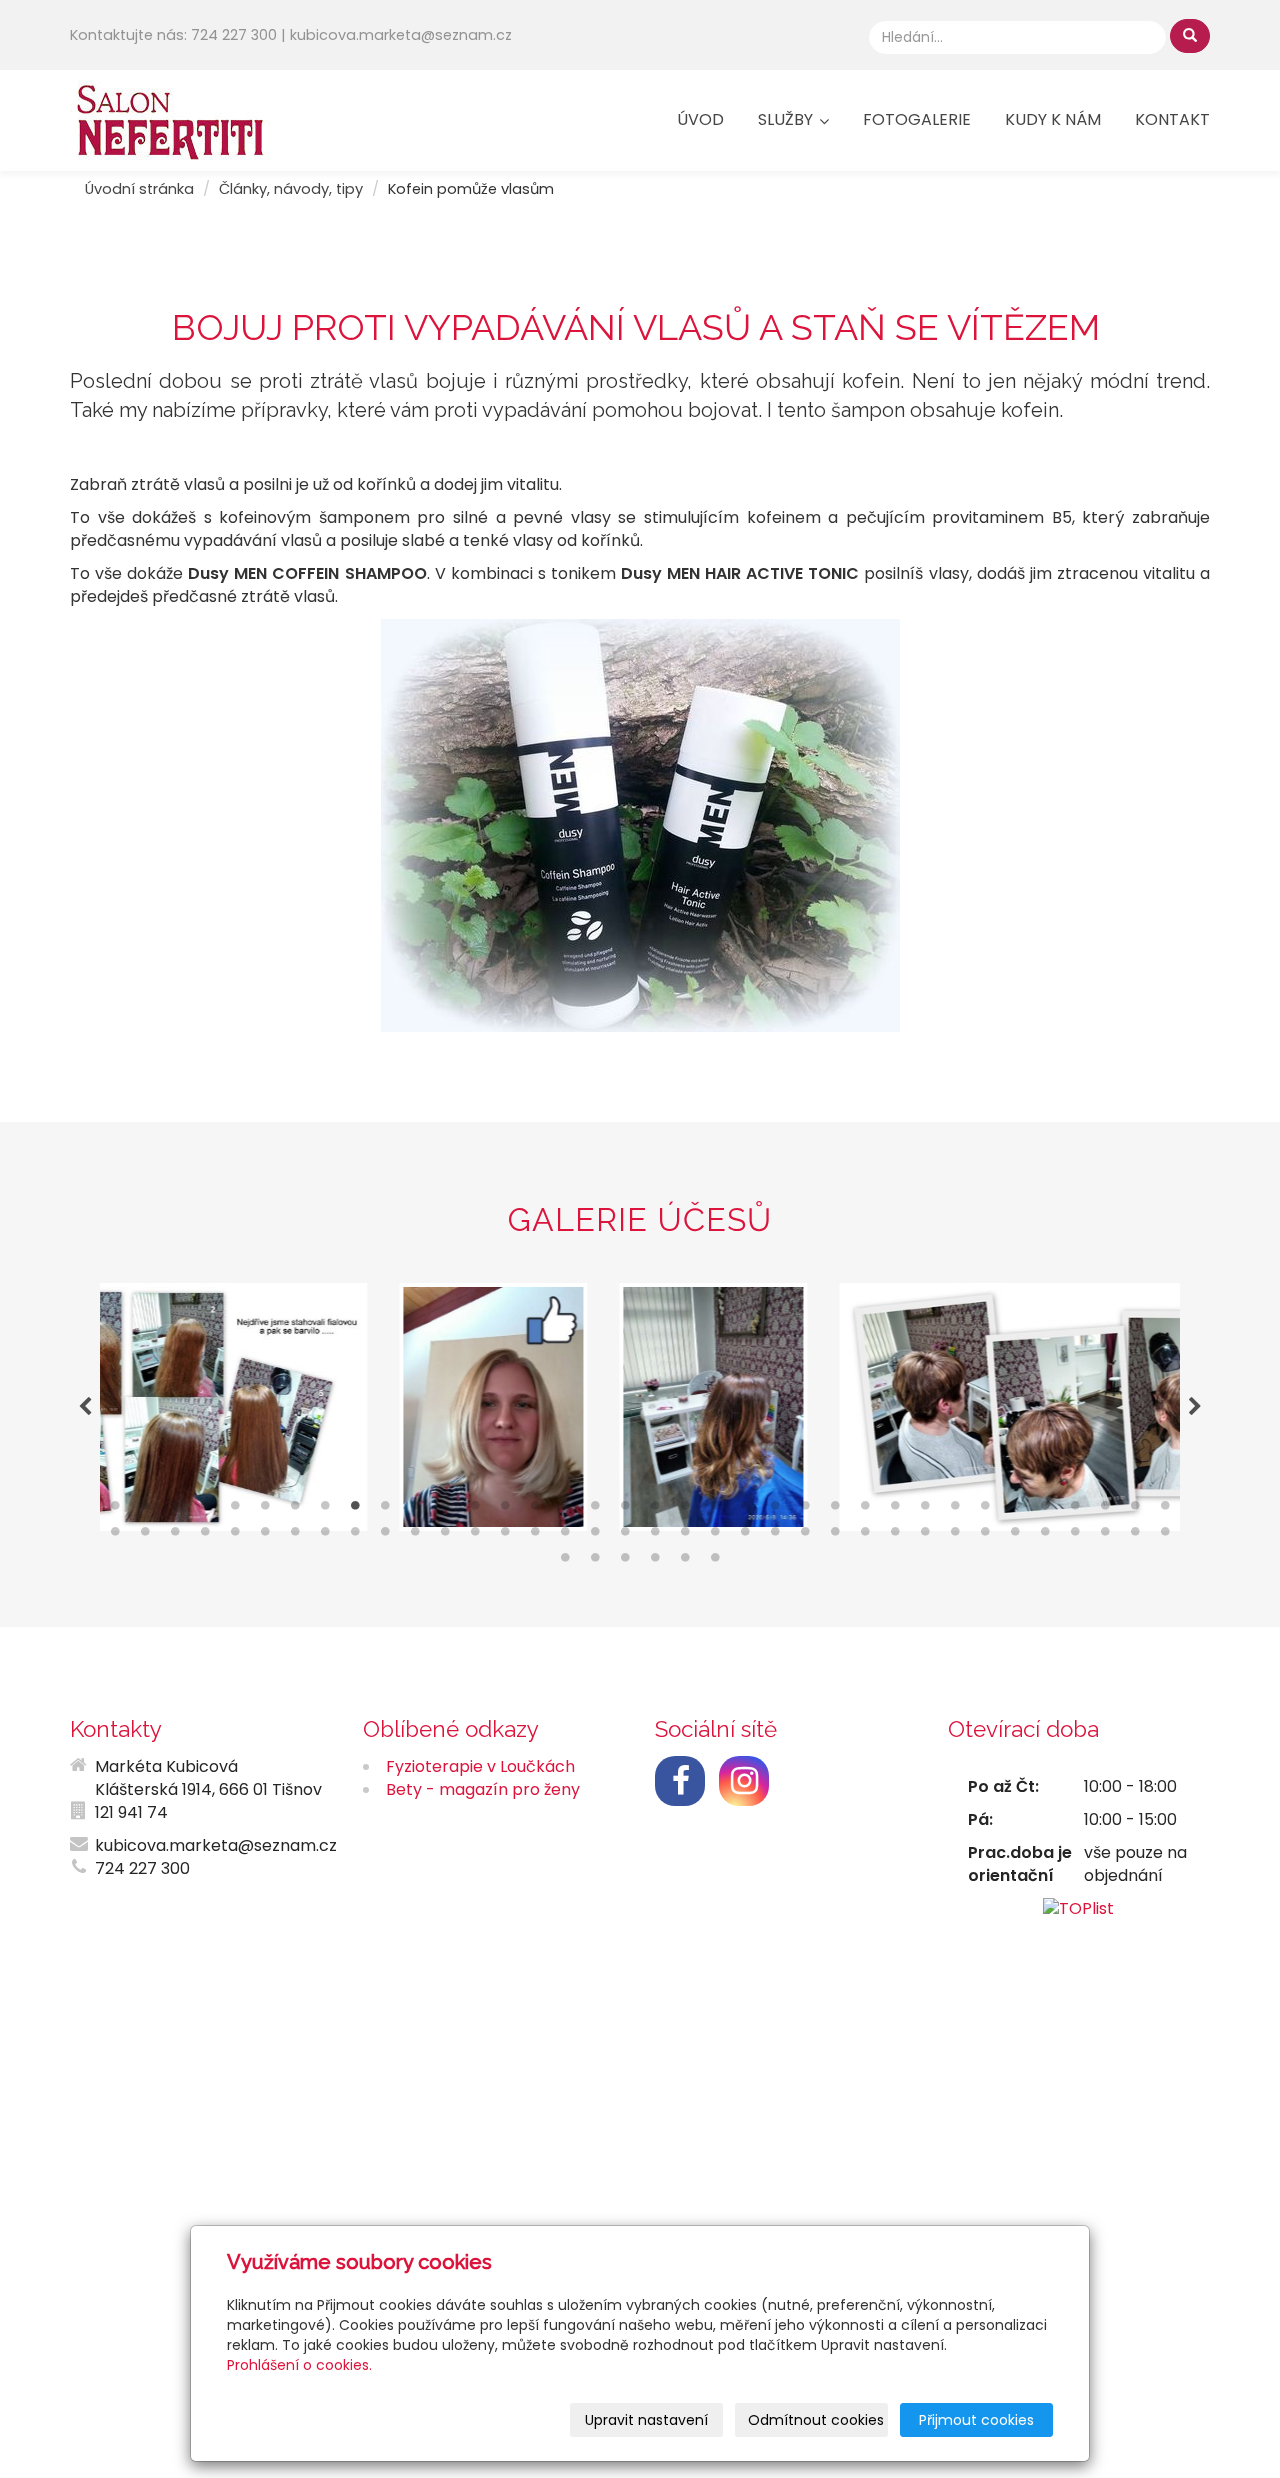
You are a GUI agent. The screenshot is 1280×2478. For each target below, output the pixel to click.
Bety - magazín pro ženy (483, 1789)
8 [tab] (325, 1510)
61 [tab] (835, 1536)
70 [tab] (1105, 1536)
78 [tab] (715, 1562)
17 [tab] (595, 1510)
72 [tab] (1165, 1536)
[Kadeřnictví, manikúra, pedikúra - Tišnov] (170, 118)
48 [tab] (445, 1536)
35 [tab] (1135, 1510)
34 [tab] (1105, 1510)
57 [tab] (715, 1536)
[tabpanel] (640, 1407)
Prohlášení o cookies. (299, 2365)
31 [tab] (1015, 1510)
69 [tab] (1075, 1536)
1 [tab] (115, 1510)
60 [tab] (805, 1536)
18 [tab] (625, 1510)
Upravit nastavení (646, 2420)
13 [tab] (475, 1510)
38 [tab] (145, 1536)
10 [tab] (385, 1510)
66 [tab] (985, 1536)
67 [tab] (1015, 1536)
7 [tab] (295, 1510)
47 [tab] (415, 1536)
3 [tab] (175, 1510)
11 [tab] (415, 1510)
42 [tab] (265, 1536)
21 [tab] (715, 1510)
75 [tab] (625, 1562)
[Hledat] (1190, 36)
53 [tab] (595, 1536)
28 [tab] (925, 1510)
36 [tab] (1165, 1510)
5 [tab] (235, 1510)
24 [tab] (805, 1510)
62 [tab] (865, 1536)
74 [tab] (595, 1562)
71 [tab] (1135, 1536)
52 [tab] (565, 1536)
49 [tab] (475, 1536)
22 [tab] (745, 1510)
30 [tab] (985, 1510)
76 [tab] (655, 1562)
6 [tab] (265, 1510)
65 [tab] (955, 1536)
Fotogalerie (917, 119)
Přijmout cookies (976, 2420)
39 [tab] (175, 1536)
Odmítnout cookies (816, 2420)
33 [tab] (1075, 1510)
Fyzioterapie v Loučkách (480, 1766)
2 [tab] (145, 1510)
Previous (85, 1407)
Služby (787, 119)
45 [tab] (355, 1536)
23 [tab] (775, 1510)
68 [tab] (1045, 1536)
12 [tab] (445, 1510)
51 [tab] (535, 1536)
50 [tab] (505, 1536)
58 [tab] (745, 1536)
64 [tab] (925, 1536)
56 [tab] (685, 1536)
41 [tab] (235, 1536)
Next (1195, 1407)
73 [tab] (565, 1562)
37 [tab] (115, 1536)
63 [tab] (895, 1536)
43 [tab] (295, 1536)
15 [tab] (535, 1510)
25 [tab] (835, 1510)
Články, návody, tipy (291, 189)
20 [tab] (685, 1510)
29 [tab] (955, 1510)
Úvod (700, 119)
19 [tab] (655, 1510)
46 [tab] (385, 1536)
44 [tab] (325, 1536)
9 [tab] (355, 1510)
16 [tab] (565, 1510)
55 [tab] (655, 1536)
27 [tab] (895, 1510)
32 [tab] (1045, 1510)
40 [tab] (205, 1536)
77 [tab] (685, 1562)
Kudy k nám (1053, 119)
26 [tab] (865, 1510)
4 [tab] (205, 1510)
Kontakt (1172, 119)
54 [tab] (625, 1536)
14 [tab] (505, 1510)
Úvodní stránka (139, 189)
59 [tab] (775, 1536)
